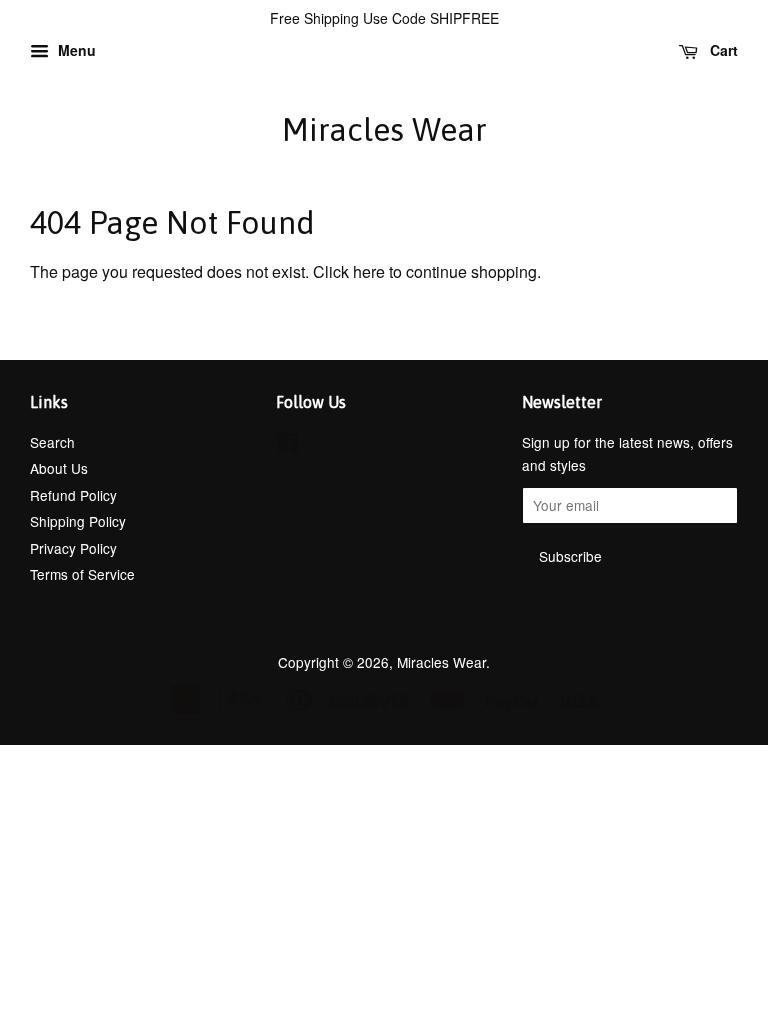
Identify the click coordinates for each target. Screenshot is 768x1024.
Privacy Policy (73, 548)
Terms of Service (82, 574)
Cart (722, 50)
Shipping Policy (78, 521)
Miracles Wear (384, 129)
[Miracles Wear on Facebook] (287, 446)
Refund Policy (73, 495)
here (369, 271)
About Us (59, 468)
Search (52, 442)
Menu (75, 50)
